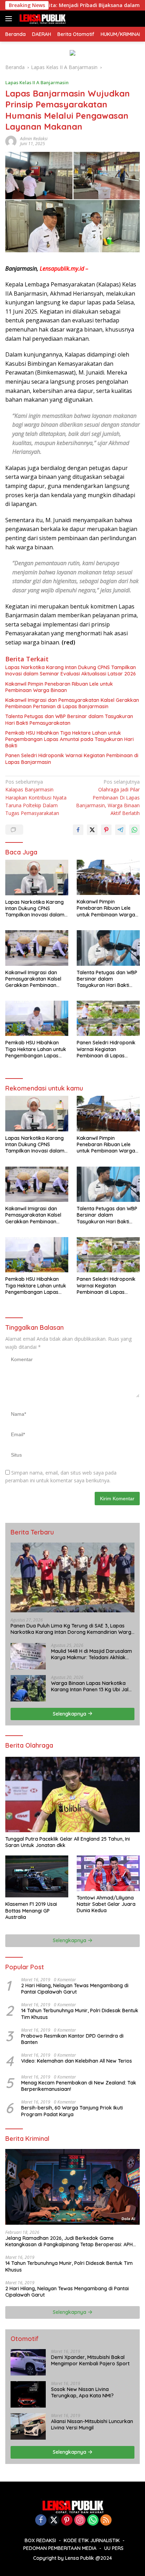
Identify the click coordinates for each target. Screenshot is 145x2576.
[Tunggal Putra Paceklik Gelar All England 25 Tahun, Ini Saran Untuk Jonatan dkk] (72, 1794)
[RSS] (106, 2521)
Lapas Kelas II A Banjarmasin (37, 82)
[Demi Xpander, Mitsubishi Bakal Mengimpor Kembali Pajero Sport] (28, 2362)
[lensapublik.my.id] (41, 19)
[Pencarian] (136, 19)
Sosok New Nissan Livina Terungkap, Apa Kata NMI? (82, 2392)
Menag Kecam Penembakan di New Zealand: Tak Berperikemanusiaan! (79, 2086)
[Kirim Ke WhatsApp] (134, 830)
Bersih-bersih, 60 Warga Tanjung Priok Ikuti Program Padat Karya (72, 2111)
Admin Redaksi (34, 139)
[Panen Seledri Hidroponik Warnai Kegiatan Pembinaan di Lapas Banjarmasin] (108, 1018)
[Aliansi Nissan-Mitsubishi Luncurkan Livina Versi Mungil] (28, 2426)
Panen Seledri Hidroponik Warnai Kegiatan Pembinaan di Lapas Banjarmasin (72, 759)
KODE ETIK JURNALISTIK (92, 2540)
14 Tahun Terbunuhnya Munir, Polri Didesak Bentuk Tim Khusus (80, 2014)
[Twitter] (54, 2521)
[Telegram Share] (120, 830)
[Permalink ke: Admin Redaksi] (11, 141)
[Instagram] (80, 2521)
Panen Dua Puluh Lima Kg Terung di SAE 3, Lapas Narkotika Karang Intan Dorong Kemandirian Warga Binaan (72, 1629)
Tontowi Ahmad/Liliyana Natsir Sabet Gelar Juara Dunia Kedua (106, 1904)
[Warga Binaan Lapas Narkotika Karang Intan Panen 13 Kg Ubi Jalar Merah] (28, 1688)
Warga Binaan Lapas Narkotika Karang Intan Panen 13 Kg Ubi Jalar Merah (92, 1686)
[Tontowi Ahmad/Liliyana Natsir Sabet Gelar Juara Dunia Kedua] (108, 1873)
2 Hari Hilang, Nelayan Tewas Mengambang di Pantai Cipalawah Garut (75, 1989)
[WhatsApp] (93, 2521)
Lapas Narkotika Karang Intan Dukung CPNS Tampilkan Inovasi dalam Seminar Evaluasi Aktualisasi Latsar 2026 (71, 671)
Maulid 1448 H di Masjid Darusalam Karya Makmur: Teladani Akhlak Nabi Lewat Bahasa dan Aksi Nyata (93, 1654)
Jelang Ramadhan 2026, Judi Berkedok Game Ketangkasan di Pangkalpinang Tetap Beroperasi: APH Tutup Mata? (69, 2241)
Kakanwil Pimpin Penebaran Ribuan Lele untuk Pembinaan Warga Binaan (59, 687)
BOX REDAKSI (40, 2540)
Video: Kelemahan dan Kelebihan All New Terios (77, 2061)
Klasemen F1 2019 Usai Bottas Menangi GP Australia (31, 1910)
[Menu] (10, 19)
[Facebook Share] (78, 830)
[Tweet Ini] (92, 830)
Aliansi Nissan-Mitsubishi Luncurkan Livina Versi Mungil (92, 2424)
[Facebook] (41, 2521)
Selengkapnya (70, 1714)
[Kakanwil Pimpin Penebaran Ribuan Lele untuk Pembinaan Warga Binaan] (108, 877)
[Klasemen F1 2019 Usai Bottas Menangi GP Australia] (37, 1876)
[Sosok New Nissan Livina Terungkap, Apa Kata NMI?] (28, 2394)
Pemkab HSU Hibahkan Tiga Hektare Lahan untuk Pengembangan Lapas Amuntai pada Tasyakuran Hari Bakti (70, 739)
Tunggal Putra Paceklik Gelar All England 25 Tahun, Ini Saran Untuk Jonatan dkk (68, 1842)
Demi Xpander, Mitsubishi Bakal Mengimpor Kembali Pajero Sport (90, 2360)
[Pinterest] (67, 2521)
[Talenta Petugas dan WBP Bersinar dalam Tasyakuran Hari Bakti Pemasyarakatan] (108, 948)
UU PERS (114, 2548)
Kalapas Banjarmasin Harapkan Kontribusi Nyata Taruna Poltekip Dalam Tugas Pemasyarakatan (36, 798)
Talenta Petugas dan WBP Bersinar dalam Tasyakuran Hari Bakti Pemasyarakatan (69, 719)
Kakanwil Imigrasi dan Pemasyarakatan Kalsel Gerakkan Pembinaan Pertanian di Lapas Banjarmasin (72, 703)
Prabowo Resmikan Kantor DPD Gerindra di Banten (72, 2039)
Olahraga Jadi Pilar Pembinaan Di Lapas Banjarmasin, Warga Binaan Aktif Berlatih (108, 798)
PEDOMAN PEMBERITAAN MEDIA (60, 2548)
